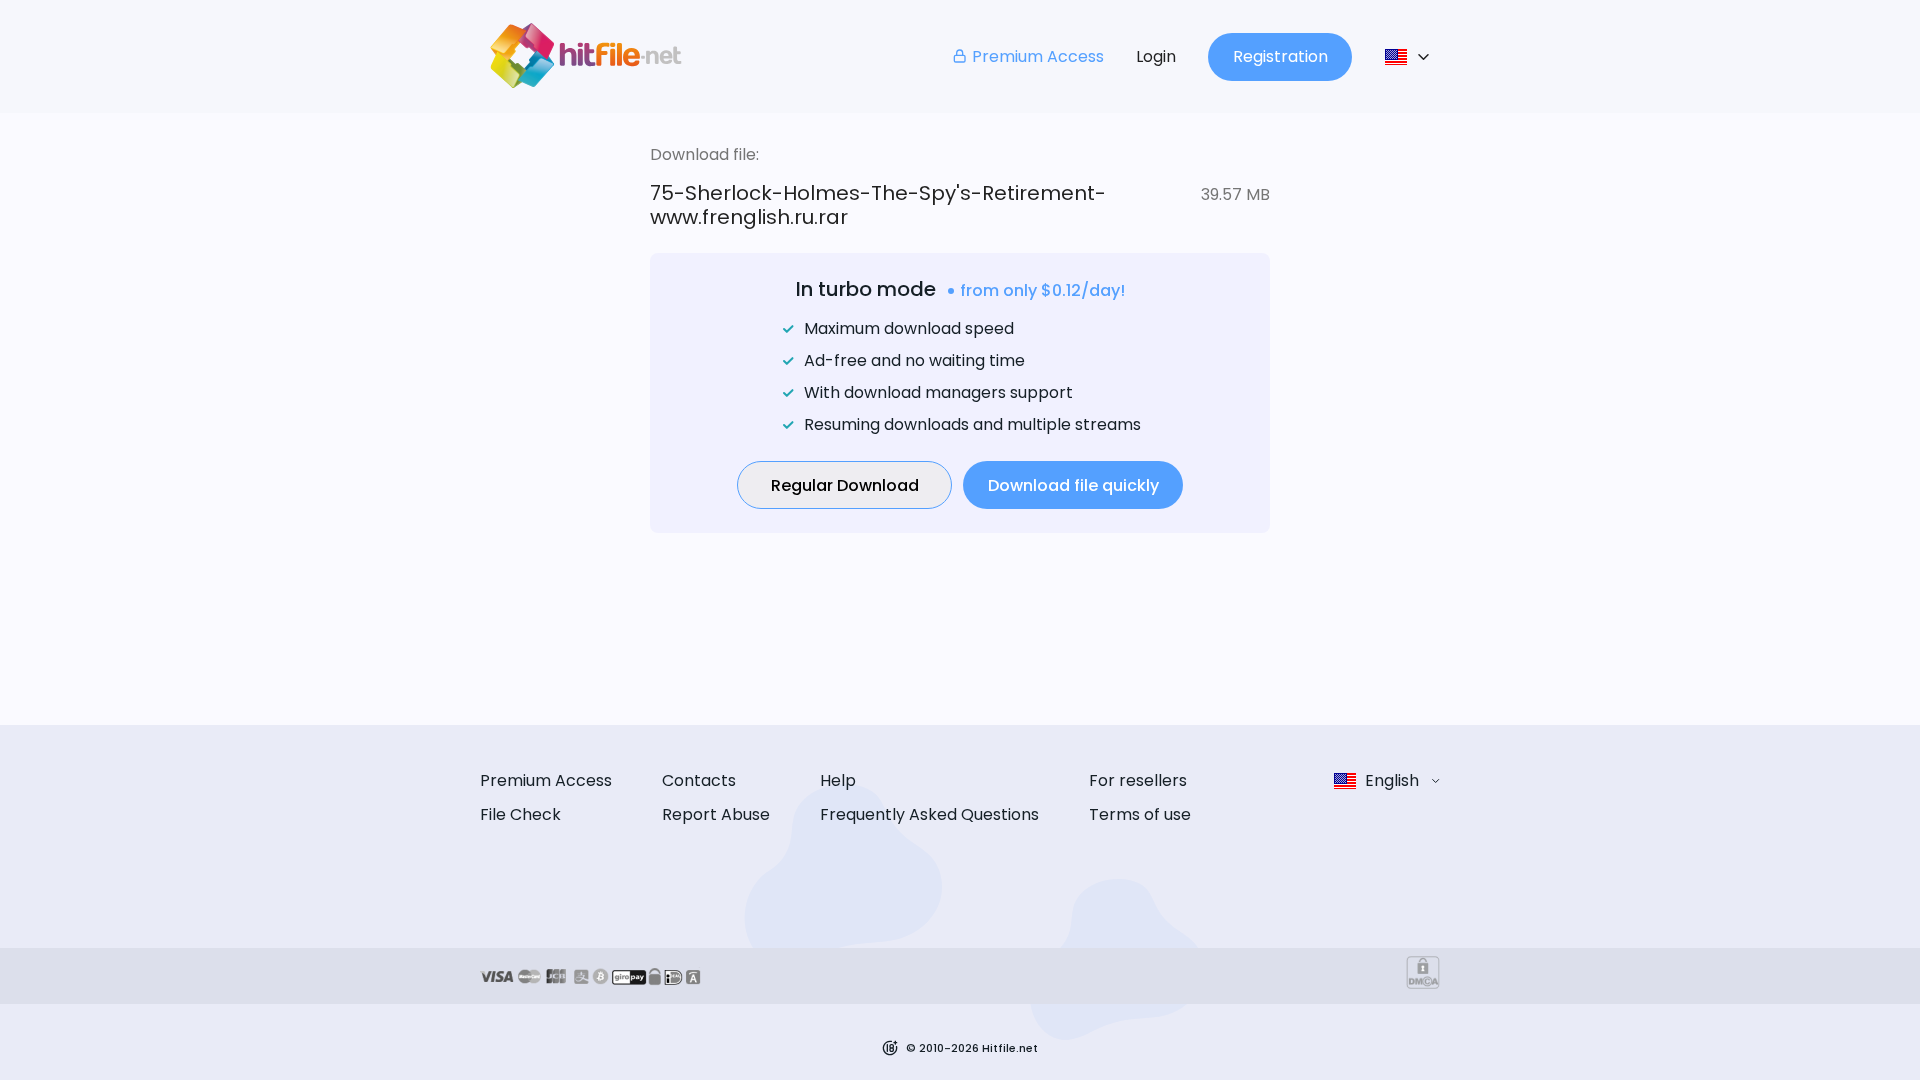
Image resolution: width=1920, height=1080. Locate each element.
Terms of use (1140, 814)
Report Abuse (716, 814)
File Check (520, 814)
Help (838, 780)
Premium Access (1038, 56)
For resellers (1138, 780)
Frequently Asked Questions (929, 814)
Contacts (699, 780)
